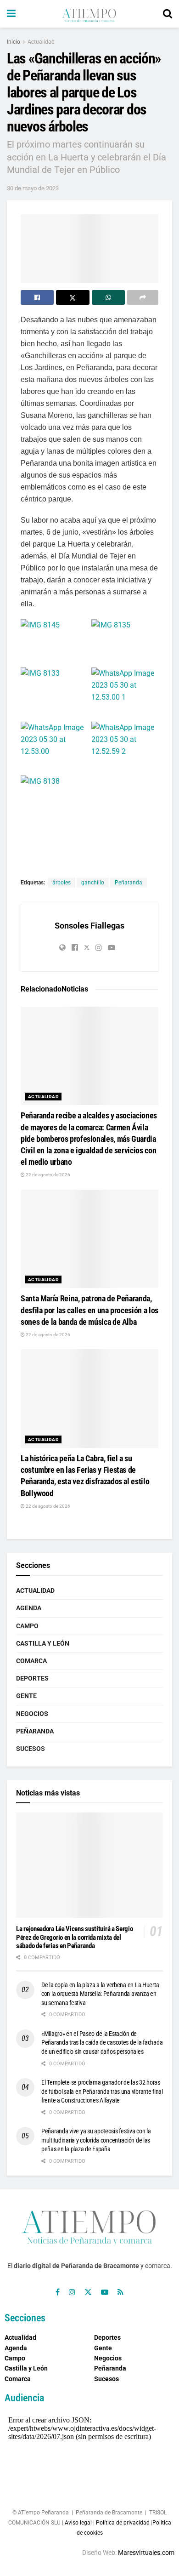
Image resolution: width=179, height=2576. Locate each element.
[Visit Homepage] (89, 14)
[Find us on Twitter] (88, 2292)
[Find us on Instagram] (72, 2292)
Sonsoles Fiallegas (89, 926)
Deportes (32, 1678)
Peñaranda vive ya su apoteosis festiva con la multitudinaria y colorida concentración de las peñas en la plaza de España (96, 2140)
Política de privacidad (123, 2523)
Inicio (14, 42)
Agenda (29, 1608)
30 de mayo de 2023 (33, 188)
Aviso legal (78, 2523)
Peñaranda (129, 883)
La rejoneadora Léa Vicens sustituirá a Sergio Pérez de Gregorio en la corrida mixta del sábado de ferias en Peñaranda (75, 1938)
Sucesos (31, 1749)
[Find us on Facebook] (58, 2292)
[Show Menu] (11, 14)
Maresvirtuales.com (146, 2553)
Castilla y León (43, 1643)
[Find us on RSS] (120, 2292)
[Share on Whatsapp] (108, 297)
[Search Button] (168, 14)
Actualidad (41, 42)
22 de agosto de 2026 (48, 1175)
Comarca (31, 1661)
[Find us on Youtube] (105, 2292)
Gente (26, 1696)
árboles (62, 883)
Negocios (32, 1714)
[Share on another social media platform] (143, 297)
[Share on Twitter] (73, 297)
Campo (27, 1626)
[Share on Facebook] (37, 297)
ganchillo (93, 883)
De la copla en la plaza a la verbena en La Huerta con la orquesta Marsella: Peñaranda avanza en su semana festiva (100, 1994)
